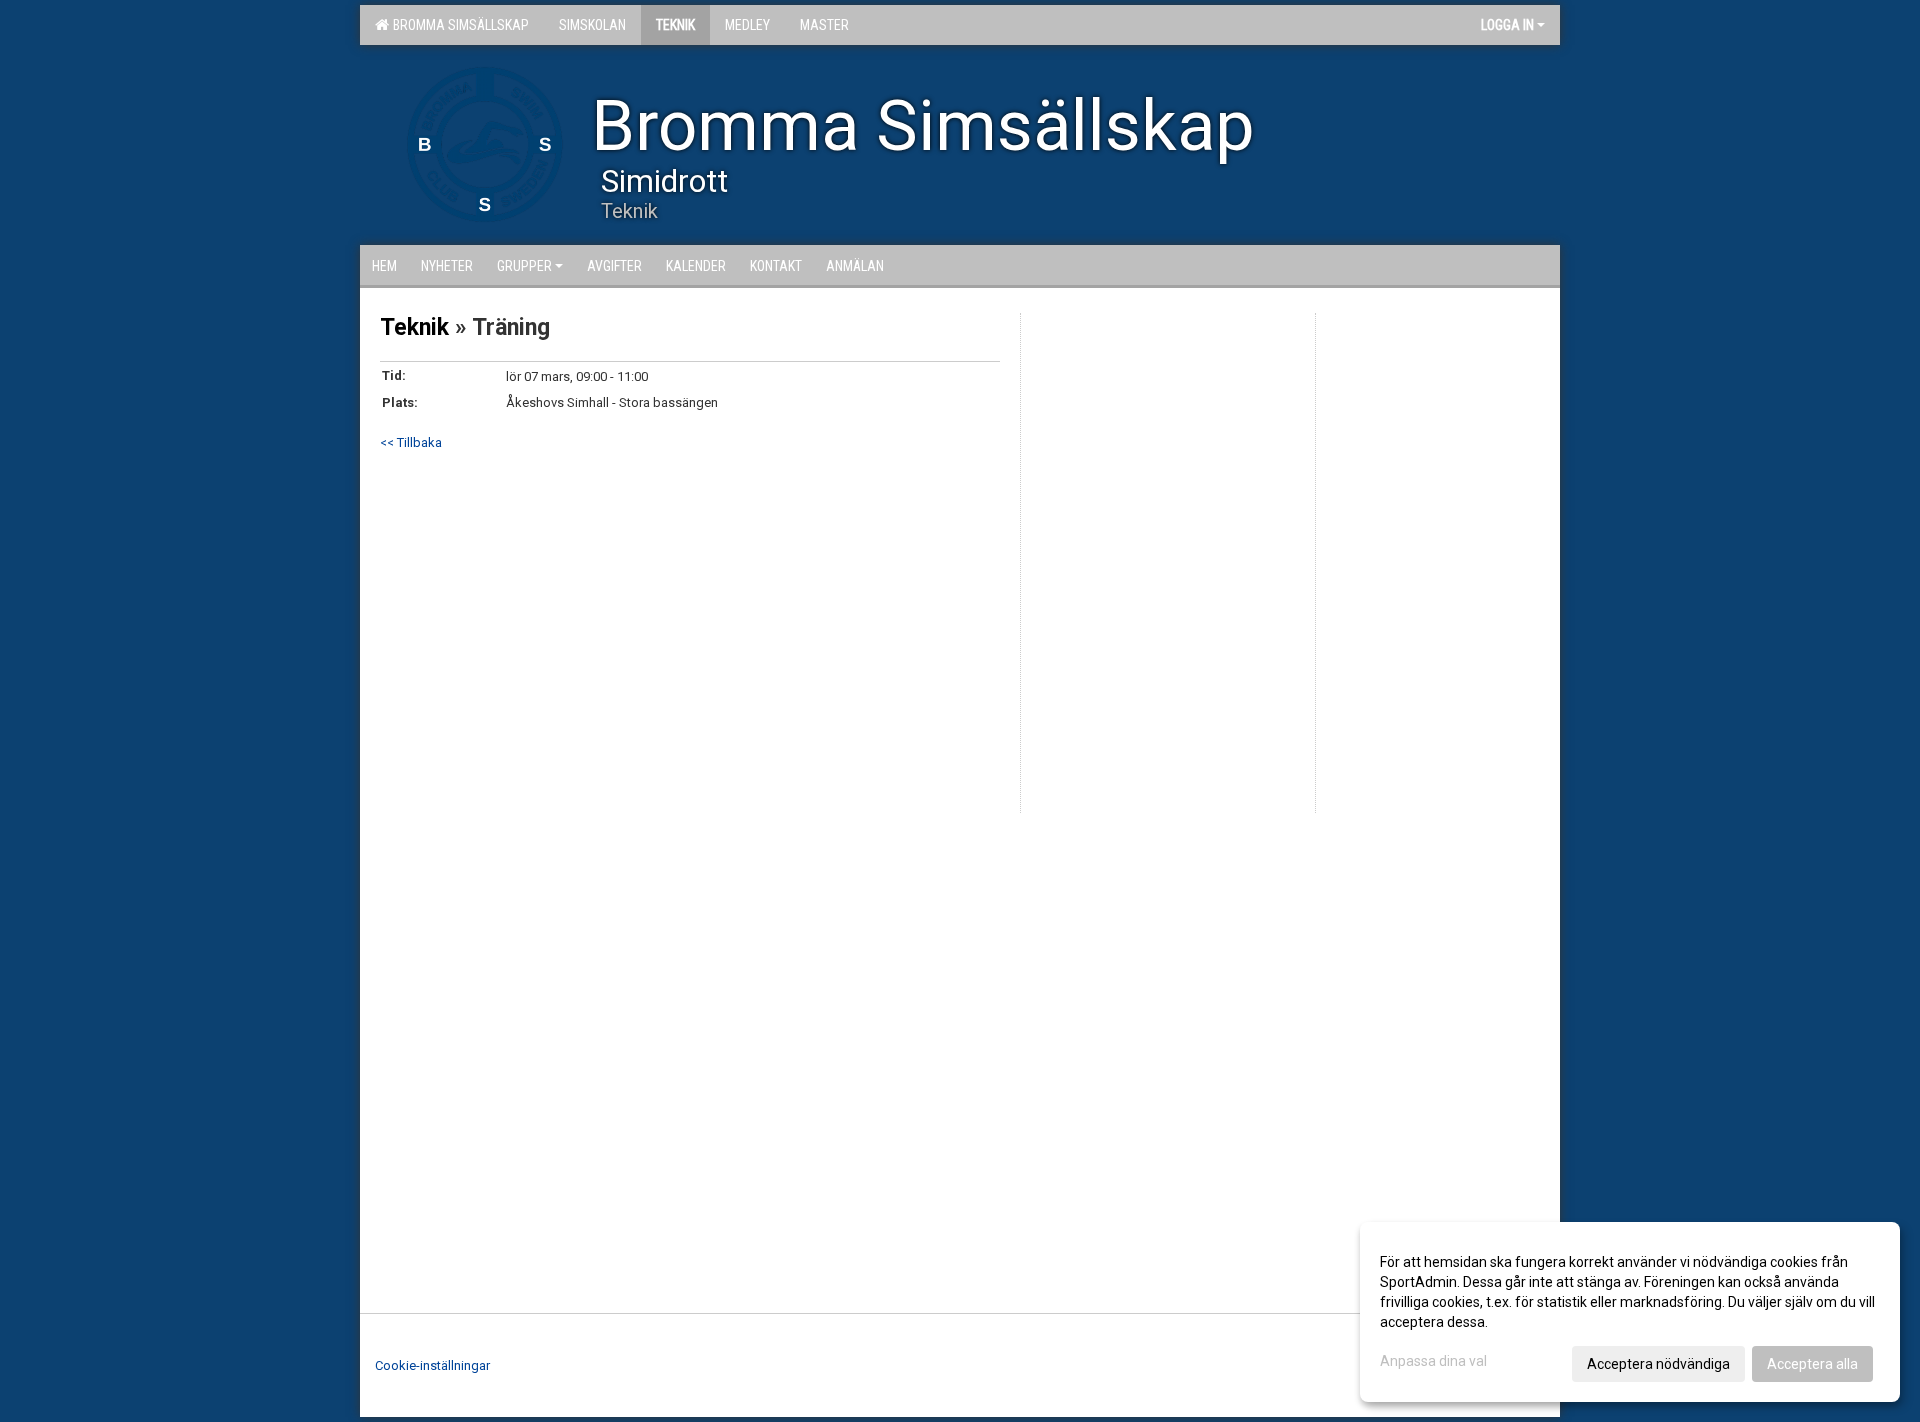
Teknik (414, 327)
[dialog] (1630, 1312)
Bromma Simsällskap (458, 25)
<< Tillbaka (411, 442)
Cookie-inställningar (432, 1365)
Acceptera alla (1812, 1364)
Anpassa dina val (1433, 1361)
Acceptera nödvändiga (1658, 1364)
